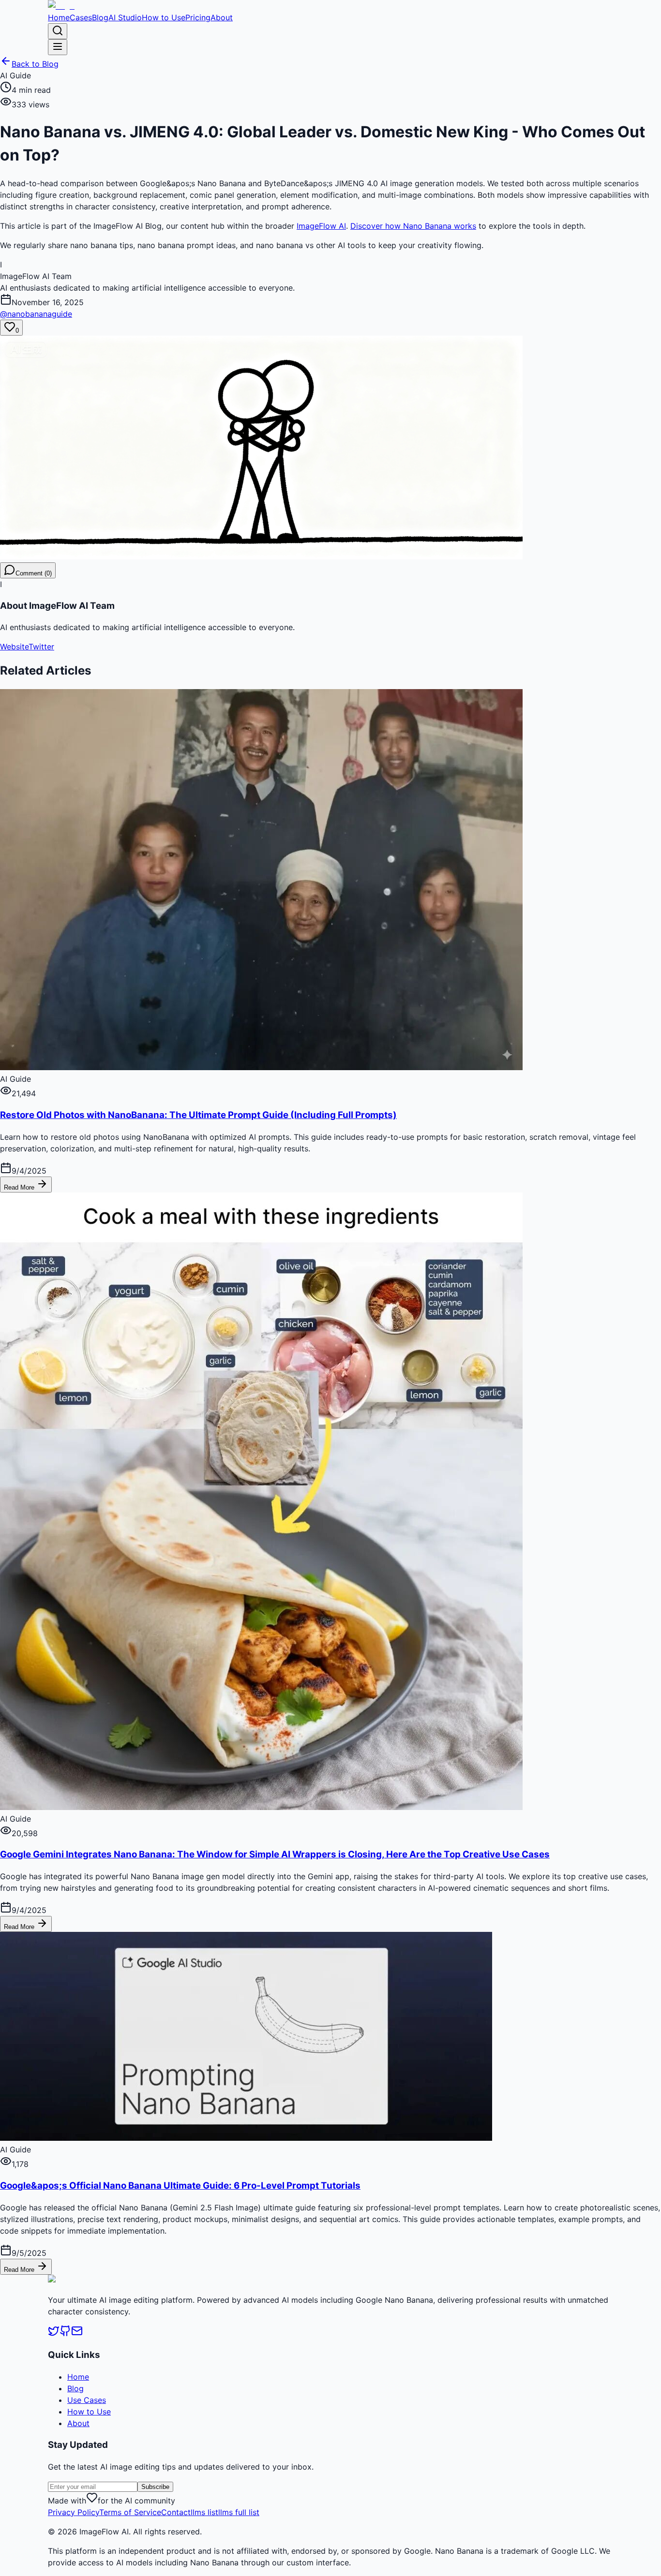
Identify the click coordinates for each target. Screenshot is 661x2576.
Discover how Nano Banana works (413, 226)
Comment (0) (34, 573)
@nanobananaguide (36, 314)
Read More (20, 1187)
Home (59, 17)
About (222, 17)
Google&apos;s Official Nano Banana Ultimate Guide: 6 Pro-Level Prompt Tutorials (180, 2186)
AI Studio (125, 17)
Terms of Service (130, 2512)
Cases (81, 17)
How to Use (164, 17)
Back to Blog (35, 64)
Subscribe (155, 2487)
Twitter (41, 647)
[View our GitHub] (65, 2334)
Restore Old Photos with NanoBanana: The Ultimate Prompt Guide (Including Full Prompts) (198, 1115)
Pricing (198, 17)
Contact (176, 2512)
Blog (100, 17)
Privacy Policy (74, 2512)
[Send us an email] (77, 2334)
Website (14, 647)
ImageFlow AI (321, 226)
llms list (204, 2512)
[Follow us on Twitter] (54, 2334)
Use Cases (87, 2400)
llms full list (239, 2512)
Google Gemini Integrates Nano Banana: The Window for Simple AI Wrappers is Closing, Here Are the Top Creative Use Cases (275, 1854)
